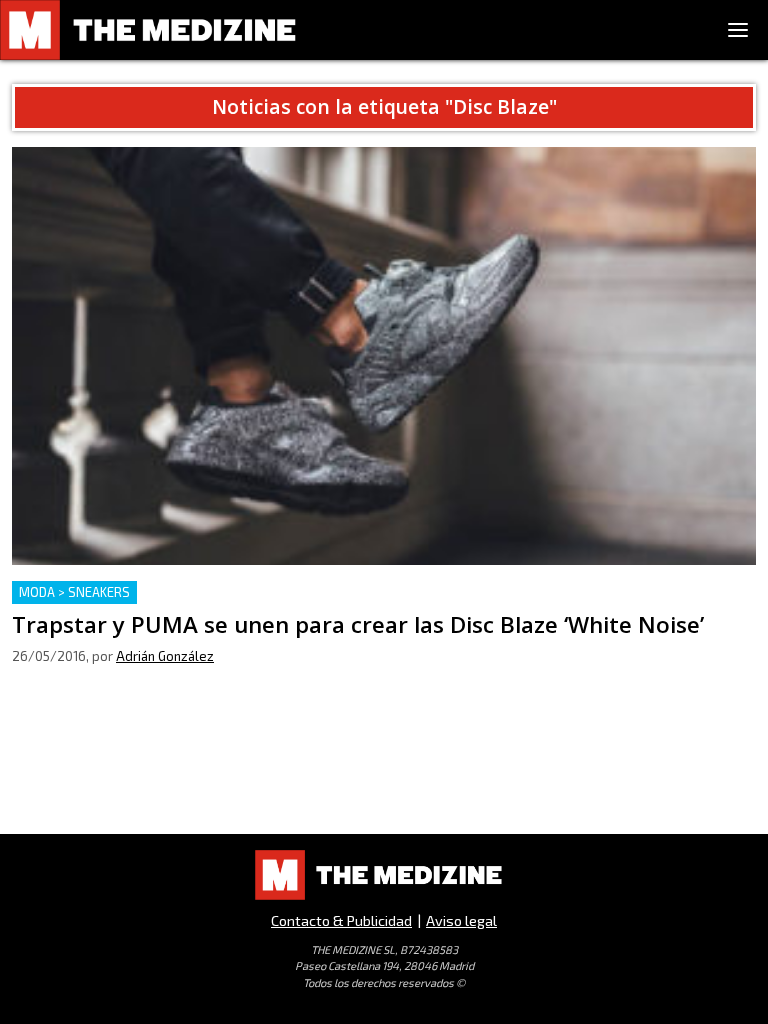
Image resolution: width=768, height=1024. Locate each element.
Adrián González (165, 656)
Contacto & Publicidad (341, 920)
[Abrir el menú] (738, 30)
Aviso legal (461, 920)
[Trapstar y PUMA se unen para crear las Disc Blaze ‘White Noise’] (384, 356)
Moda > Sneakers (74, 592)
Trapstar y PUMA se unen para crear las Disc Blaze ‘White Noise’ (246, 592)
